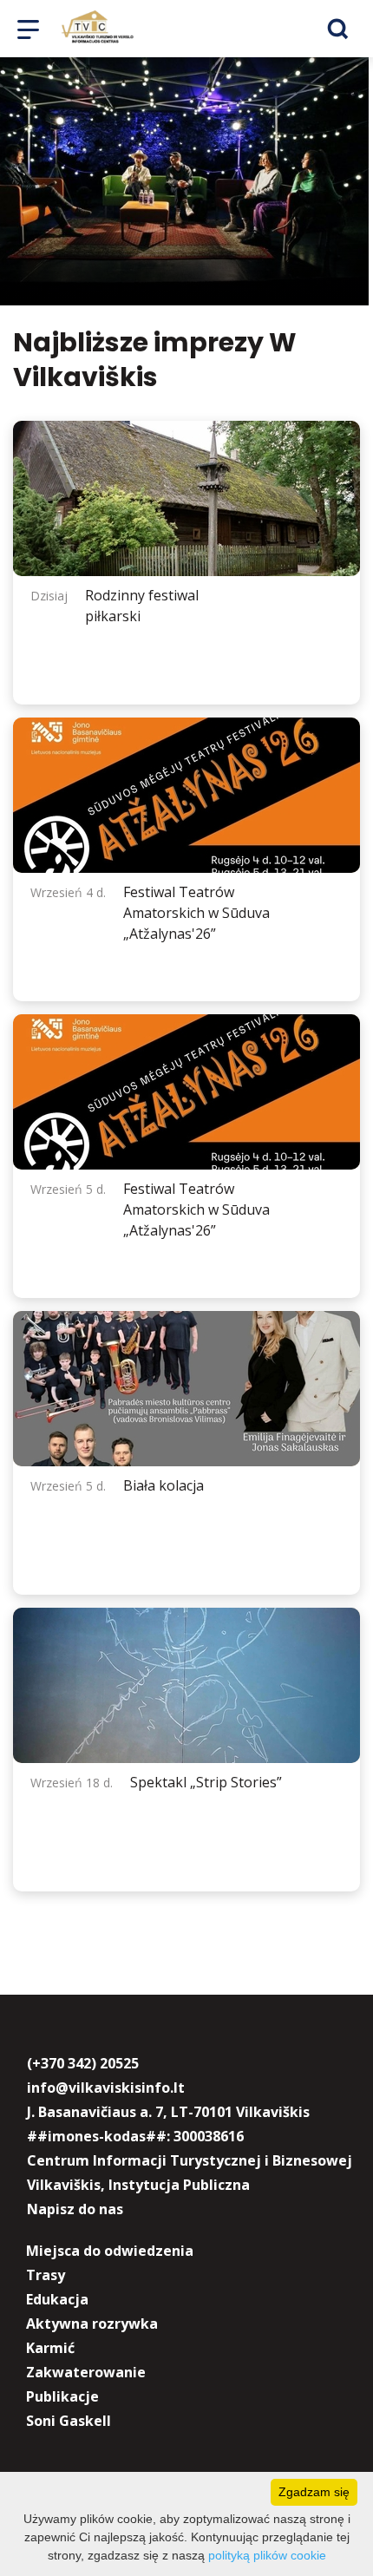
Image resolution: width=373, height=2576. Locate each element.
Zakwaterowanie (86, 2372)
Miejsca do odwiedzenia (110, 2251)
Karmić (50, 2348)
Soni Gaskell (69, 2421)
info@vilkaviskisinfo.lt (106, 2088)
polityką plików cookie (267, 2555)
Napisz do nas (75, 2209)
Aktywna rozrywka (92, 2324)
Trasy (46, 2275)
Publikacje (62, 2396)
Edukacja (57, 2299)
